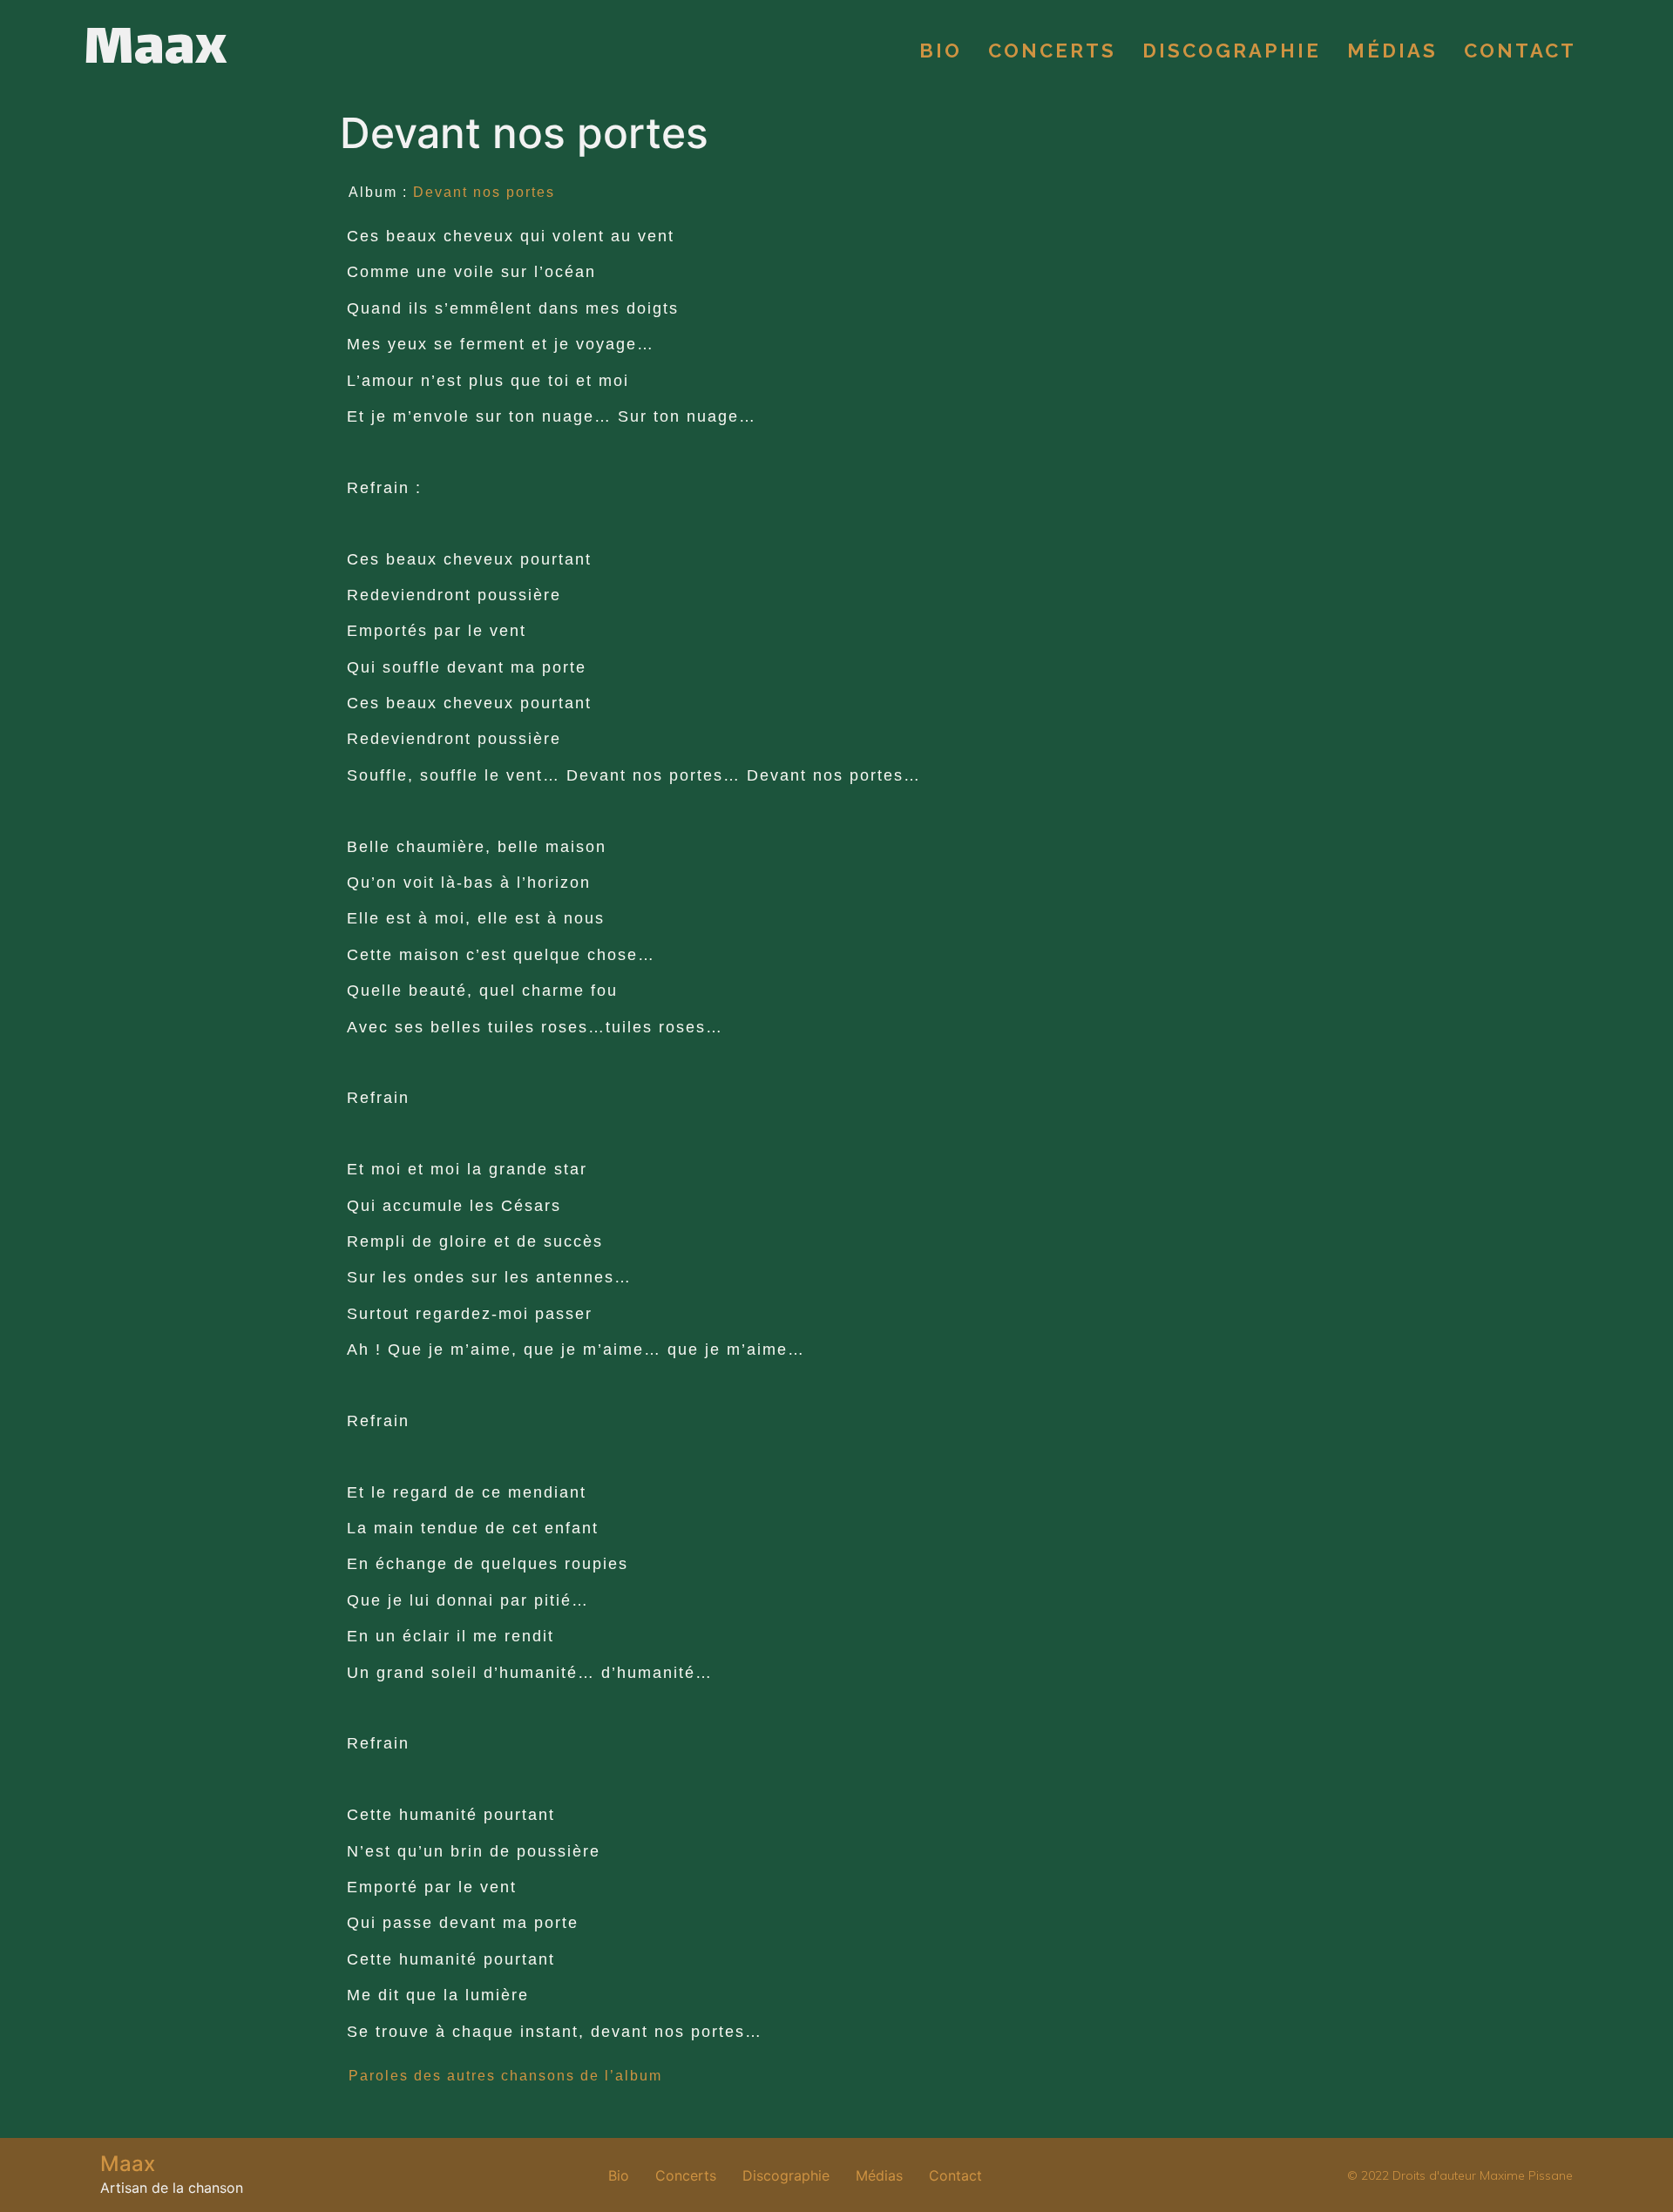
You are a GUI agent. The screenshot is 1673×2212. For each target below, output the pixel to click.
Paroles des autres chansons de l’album (505, 2076)
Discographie (1232, 51)
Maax (155, 51)
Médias (1392, 51)
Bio (941, 51)
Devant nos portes (484, 192)
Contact (1520, 51)
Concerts (1052, 51)
